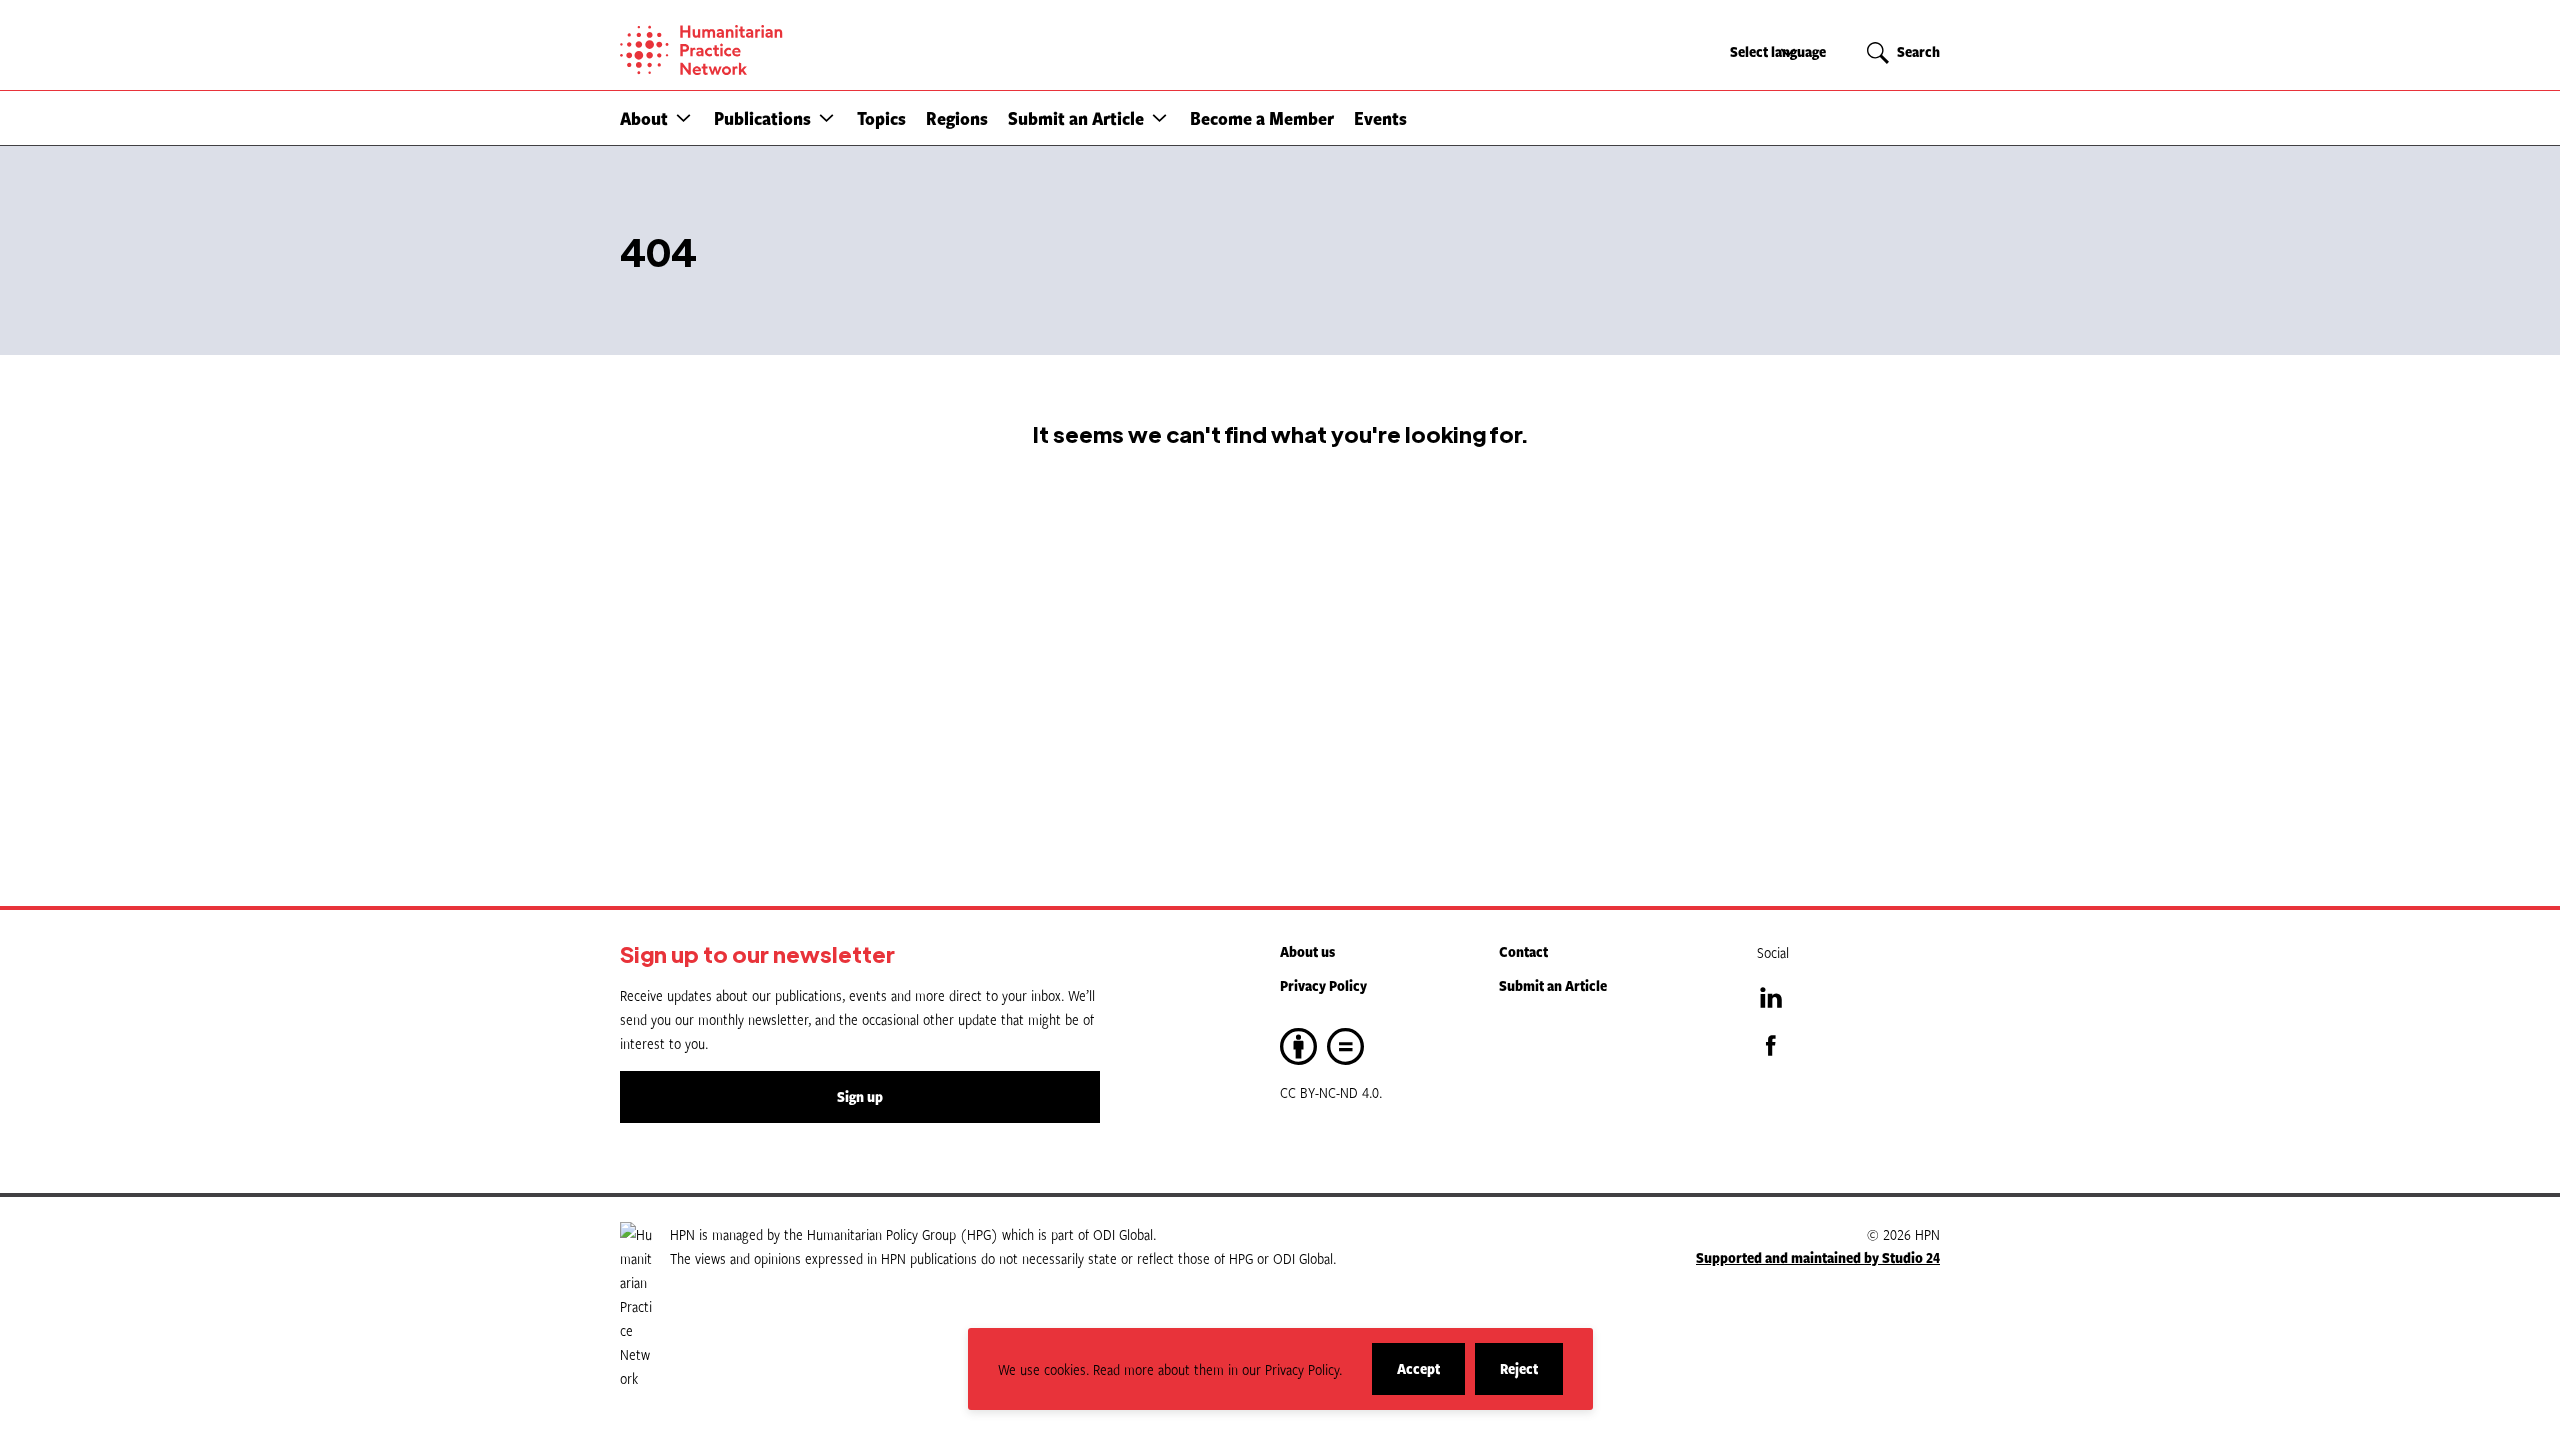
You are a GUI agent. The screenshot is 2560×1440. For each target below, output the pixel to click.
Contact (1523, 951)
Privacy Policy (1323, 985)
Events (1380, 118)
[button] (683, 117)
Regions (957, 118)
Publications (762, 118)
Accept (1431, 1376)
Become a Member (1262, 118)
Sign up (860, 1096)
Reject (1531, 1376)
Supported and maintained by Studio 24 (1818, 1257)
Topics (881, 118)
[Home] (770, 50)
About (644, 118)
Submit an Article (1076, 118)
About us (1307, 951)
